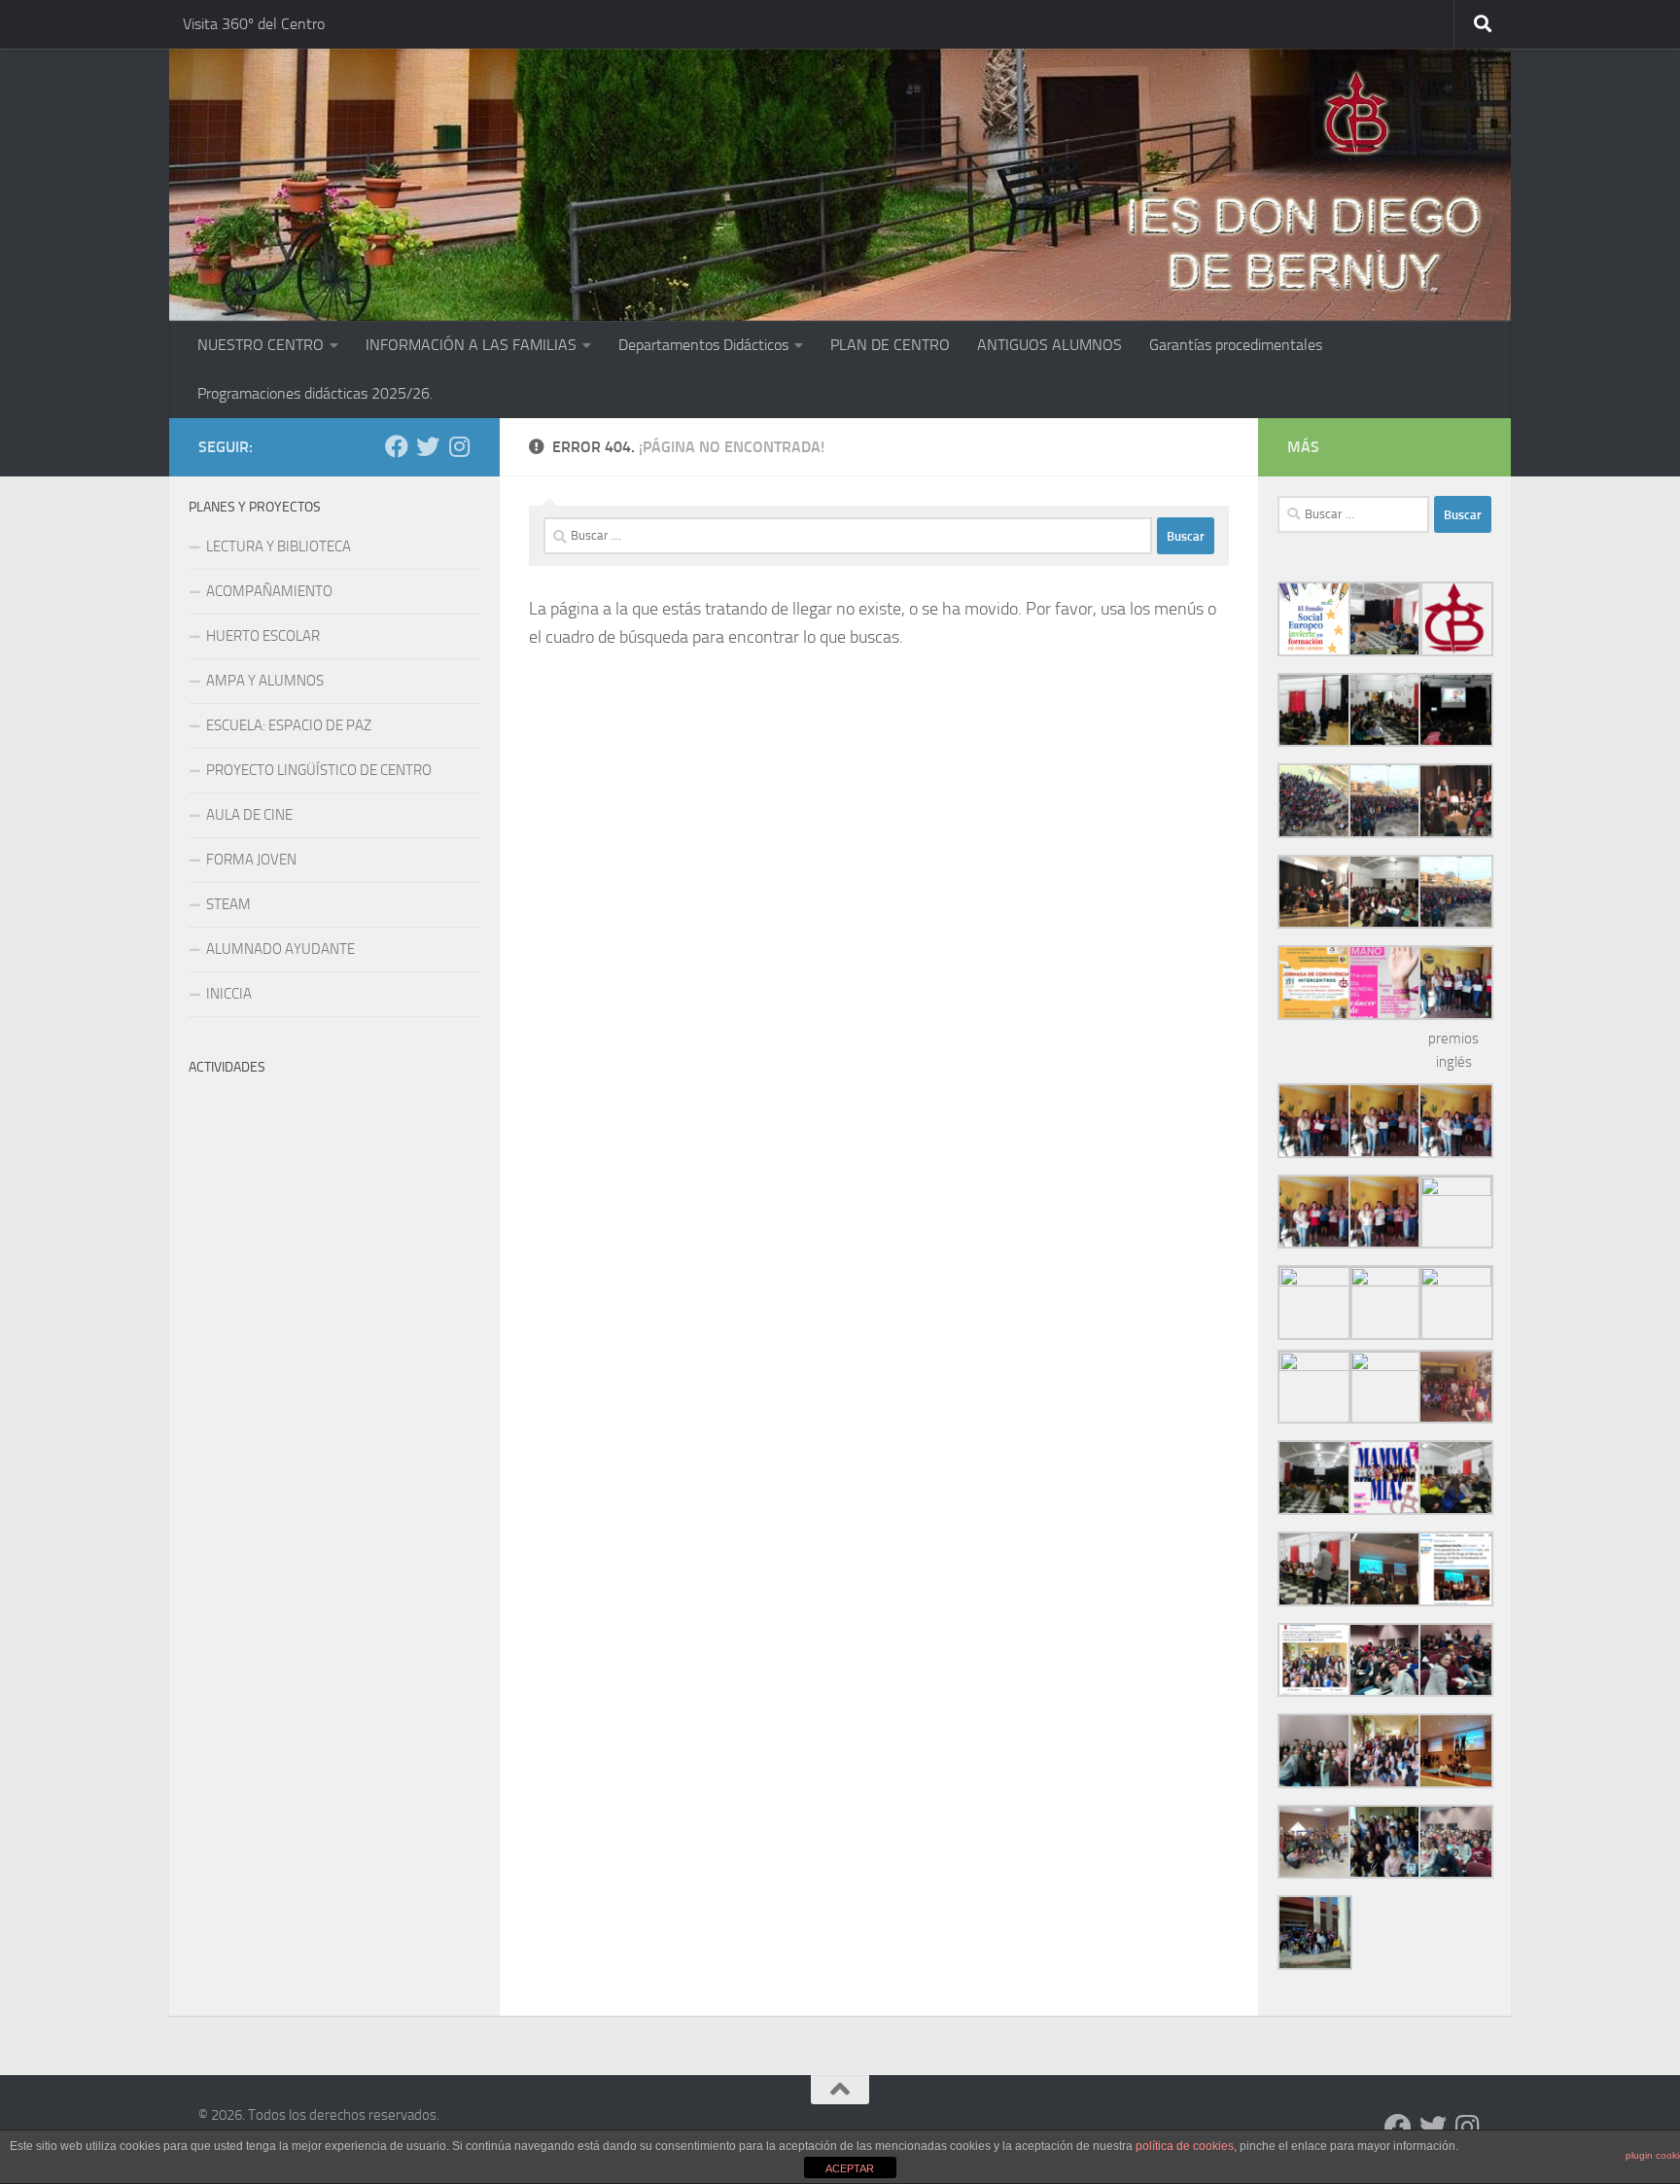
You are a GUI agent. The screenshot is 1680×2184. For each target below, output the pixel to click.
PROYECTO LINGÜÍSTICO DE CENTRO (319, 770)
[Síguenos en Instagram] (459, 446)
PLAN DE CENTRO (890, 345)
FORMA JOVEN (251, 860)
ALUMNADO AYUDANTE (280, 949)
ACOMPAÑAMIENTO (269, 591)
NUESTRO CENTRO (261, 345)
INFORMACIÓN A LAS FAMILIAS (471, 345)
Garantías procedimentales (1236, 345)
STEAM (228, 904)
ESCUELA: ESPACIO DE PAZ (289, 725)
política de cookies (1185, 2146)
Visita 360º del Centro (254, 24)
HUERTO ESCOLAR (263, 636)
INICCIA (229, 994)
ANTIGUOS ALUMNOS (1050, 345)
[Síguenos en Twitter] (428, 446)
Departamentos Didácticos (703, 345)
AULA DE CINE (249, 815)
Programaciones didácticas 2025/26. (315, 393)
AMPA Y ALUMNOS (265, 681)
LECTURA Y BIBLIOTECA (279, 546)
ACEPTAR (850, 2168)
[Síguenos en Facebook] (397, 446)
